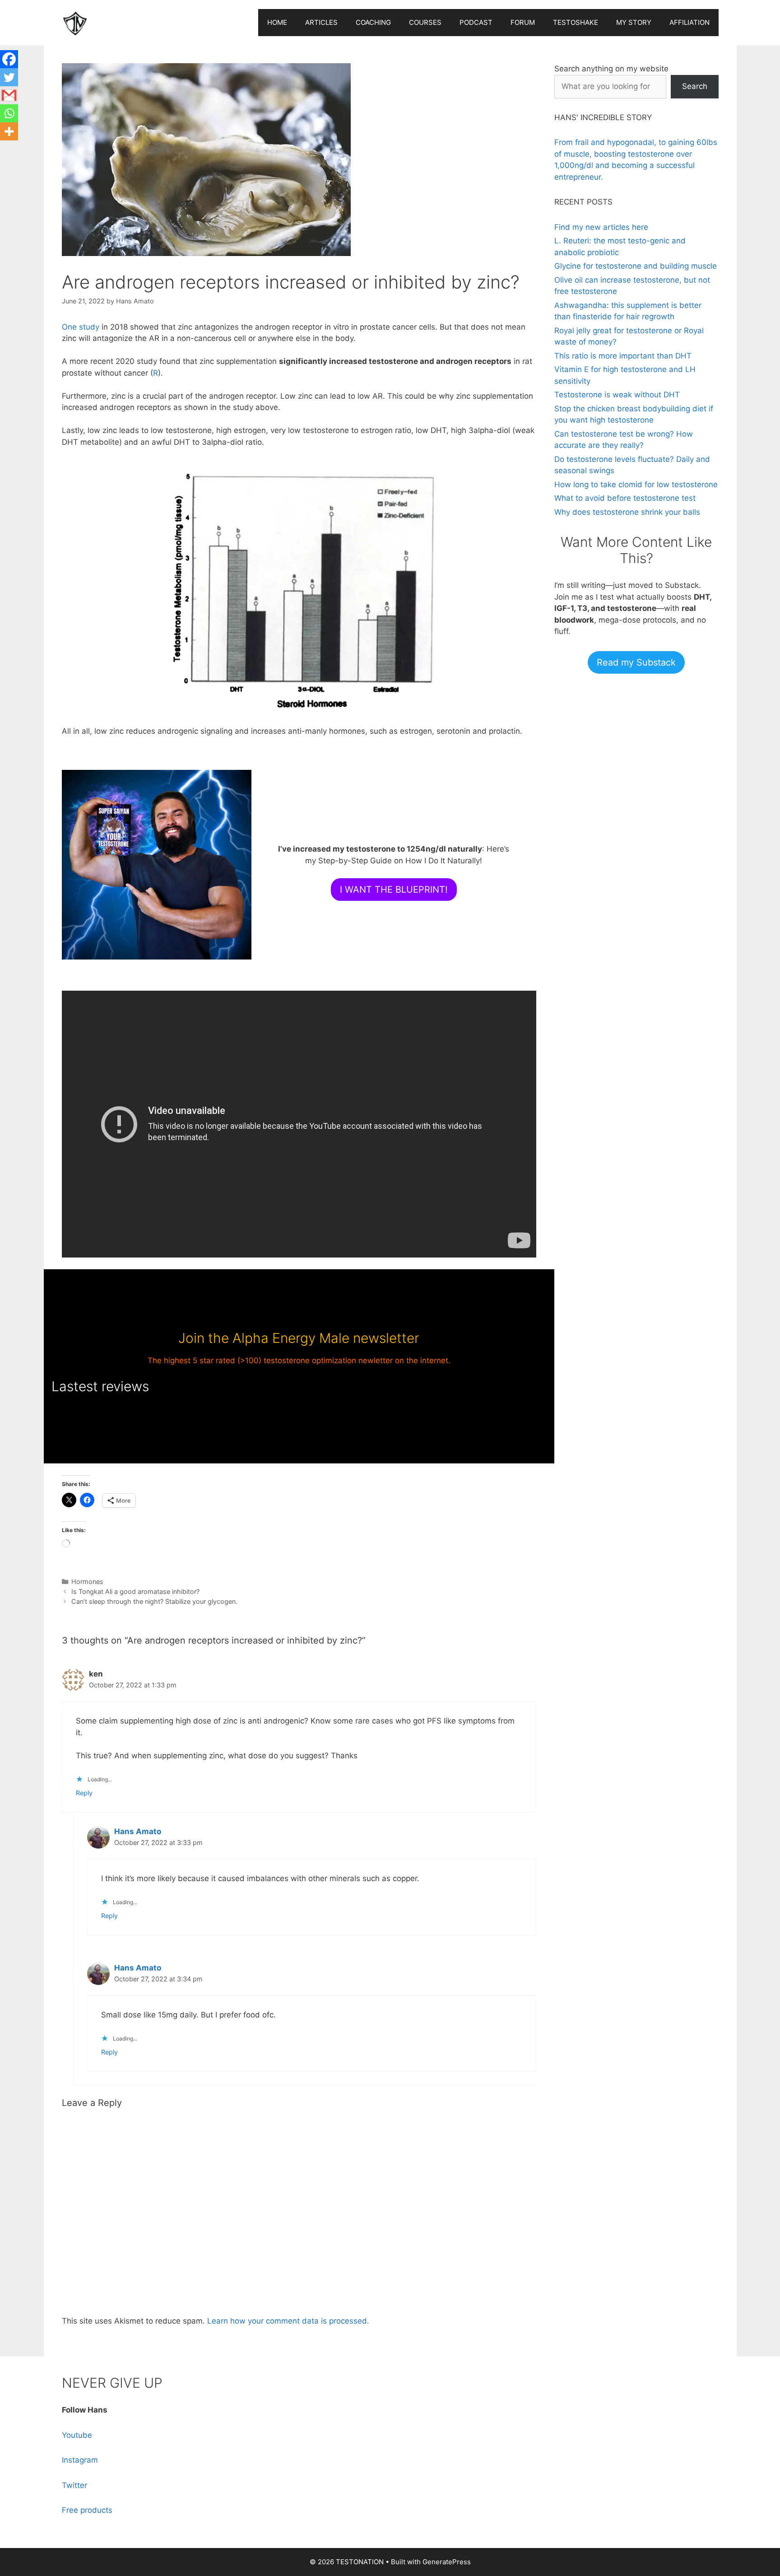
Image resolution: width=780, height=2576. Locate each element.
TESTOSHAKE (576, 22)
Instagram (80, 2460)
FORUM (523, 22)
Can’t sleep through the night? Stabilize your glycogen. (154, 1601)
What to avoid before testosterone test (625, 498)
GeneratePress (447, 2562)
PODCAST (476, 22)
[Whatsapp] (9, 113)
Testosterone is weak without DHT (617, 395)
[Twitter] (9, 77)
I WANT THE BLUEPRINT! (394, 890)
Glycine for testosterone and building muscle (636, 266)
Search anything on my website (611, 69)
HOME (277, 22)
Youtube (77, 2435)
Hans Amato (138, 1831)
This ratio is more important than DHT (623, 356)
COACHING (373, 22)
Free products (87, 2510)
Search (695, 86)
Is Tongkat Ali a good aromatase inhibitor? (135, 1591)
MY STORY (634, 22)
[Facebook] (9, 59)
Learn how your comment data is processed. (288, 2321)
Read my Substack (636, 662)
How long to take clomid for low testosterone (636, 484)
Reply (84, 1793)
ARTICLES (321, 22)
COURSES (425, 22)
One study (81, 327)
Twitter (74, 2485)
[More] (9, 131)
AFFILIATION (689, 22)
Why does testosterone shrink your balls (627, 512)
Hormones (87, 1581)
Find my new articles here (601, 227)
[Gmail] (9, 95)
